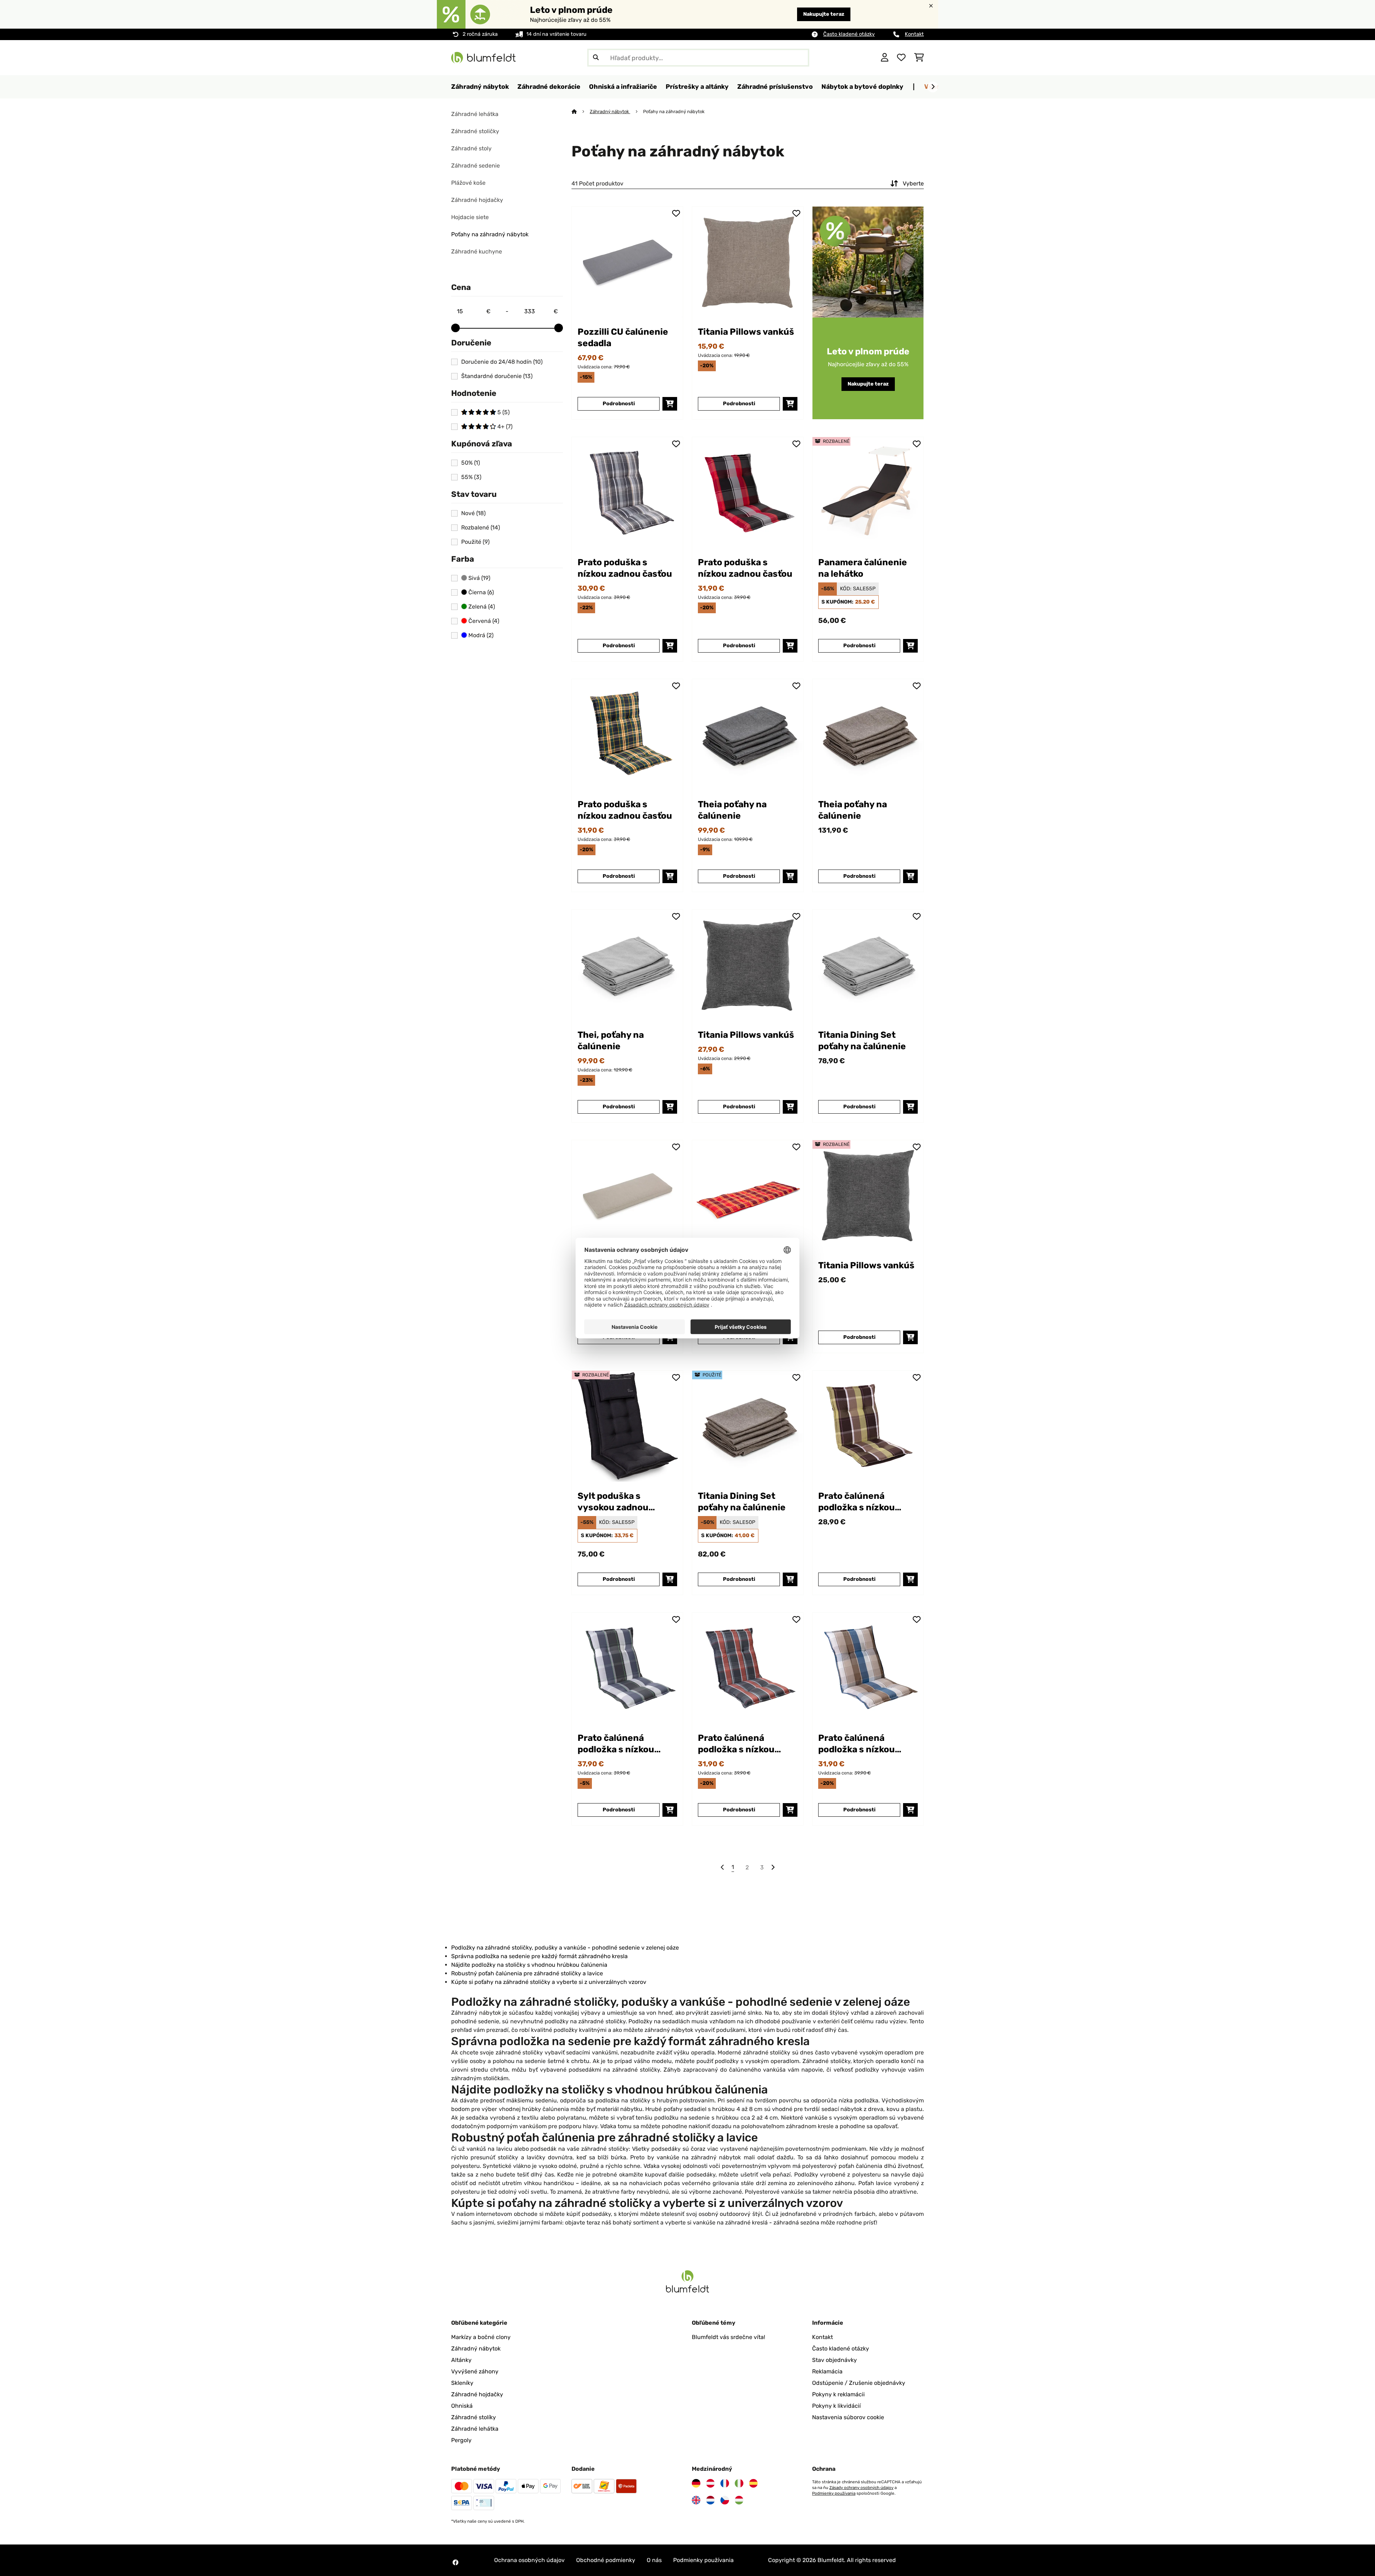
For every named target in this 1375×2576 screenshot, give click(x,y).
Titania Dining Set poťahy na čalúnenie (862, 1040)
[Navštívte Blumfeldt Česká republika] (725, 2500)
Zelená (481, 607)
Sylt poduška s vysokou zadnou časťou (613, 1502)
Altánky (461, 2360)
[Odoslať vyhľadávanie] (596, 58)
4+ (504, 427)
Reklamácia (827, 2371)
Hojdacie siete (470, 217)
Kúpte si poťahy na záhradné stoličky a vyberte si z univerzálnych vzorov (549, 1982)
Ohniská (462, 2406)
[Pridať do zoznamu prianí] (676, 213)
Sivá (479, 578)
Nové (473, 513)
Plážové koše (468, 183)
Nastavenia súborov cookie (848, 2417)
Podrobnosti (619, 404)
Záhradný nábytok (610, 112)
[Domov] (581, 112)
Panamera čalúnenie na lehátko (863, 568)
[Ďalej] (933, 87)
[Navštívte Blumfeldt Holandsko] (710, 2500)
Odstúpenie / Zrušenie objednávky (859, 2383)
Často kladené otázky (849, 34)
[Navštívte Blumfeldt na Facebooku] (455, 2562)
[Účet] (885, 58)
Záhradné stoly (471, 148)
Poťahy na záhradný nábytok (490, 234)
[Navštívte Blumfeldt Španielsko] (753, 2483)
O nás (654, 2560)
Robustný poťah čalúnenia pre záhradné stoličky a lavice (527, 1973)
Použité (475, 542)
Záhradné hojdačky (477, 200)
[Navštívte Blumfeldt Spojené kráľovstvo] (696, 2500)
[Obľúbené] (901, 58)
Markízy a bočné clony (481, 2337)
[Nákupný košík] (919, 58)
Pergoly (461, 2440)
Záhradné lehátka (475, 114)
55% (471, 477)
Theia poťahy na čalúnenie (732, 810)
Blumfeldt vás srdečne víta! (728, 2337)
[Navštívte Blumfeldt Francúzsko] (725, 2483)
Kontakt (914, 34)
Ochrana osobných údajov (529, 2560)
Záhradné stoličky (475, 131)
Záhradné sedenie (476, 166)
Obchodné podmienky (606, 2560)
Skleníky (462, 2383)
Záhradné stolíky (474, 2417)
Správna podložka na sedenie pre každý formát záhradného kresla (539, 1956)
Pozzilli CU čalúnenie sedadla (623, 337)
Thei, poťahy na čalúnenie (611, 1040)
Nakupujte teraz (824, 14)
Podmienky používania (834, 2493)
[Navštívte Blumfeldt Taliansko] (739, 2483)
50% (471, 463)
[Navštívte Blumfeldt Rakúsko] (710, 2483)
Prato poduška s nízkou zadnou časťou (625, 568)
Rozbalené (481, 528)
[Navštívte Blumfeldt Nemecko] (696, 2483)
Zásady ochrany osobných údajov (861, 2488)
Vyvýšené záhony (475, 2371)
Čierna (480, 592)
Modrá (480, 635)
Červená (483, 621)
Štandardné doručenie (497, 376)
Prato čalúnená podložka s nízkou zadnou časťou (857, 1502)
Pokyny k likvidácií (836, 2406)
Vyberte (913, 183)
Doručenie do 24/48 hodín (502, 362)
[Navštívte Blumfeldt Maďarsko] (739, 2500)
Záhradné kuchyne (477, 251)
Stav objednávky (834, 2360)
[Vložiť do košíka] (670, 404)
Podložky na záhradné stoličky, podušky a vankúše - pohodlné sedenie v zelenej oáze (565, 1948)
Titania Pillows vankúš (746, 332)
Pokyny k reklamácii (838, 2394)
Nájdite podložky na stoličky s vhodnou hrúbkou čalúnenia (529, 1965)
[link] (627, 262)
